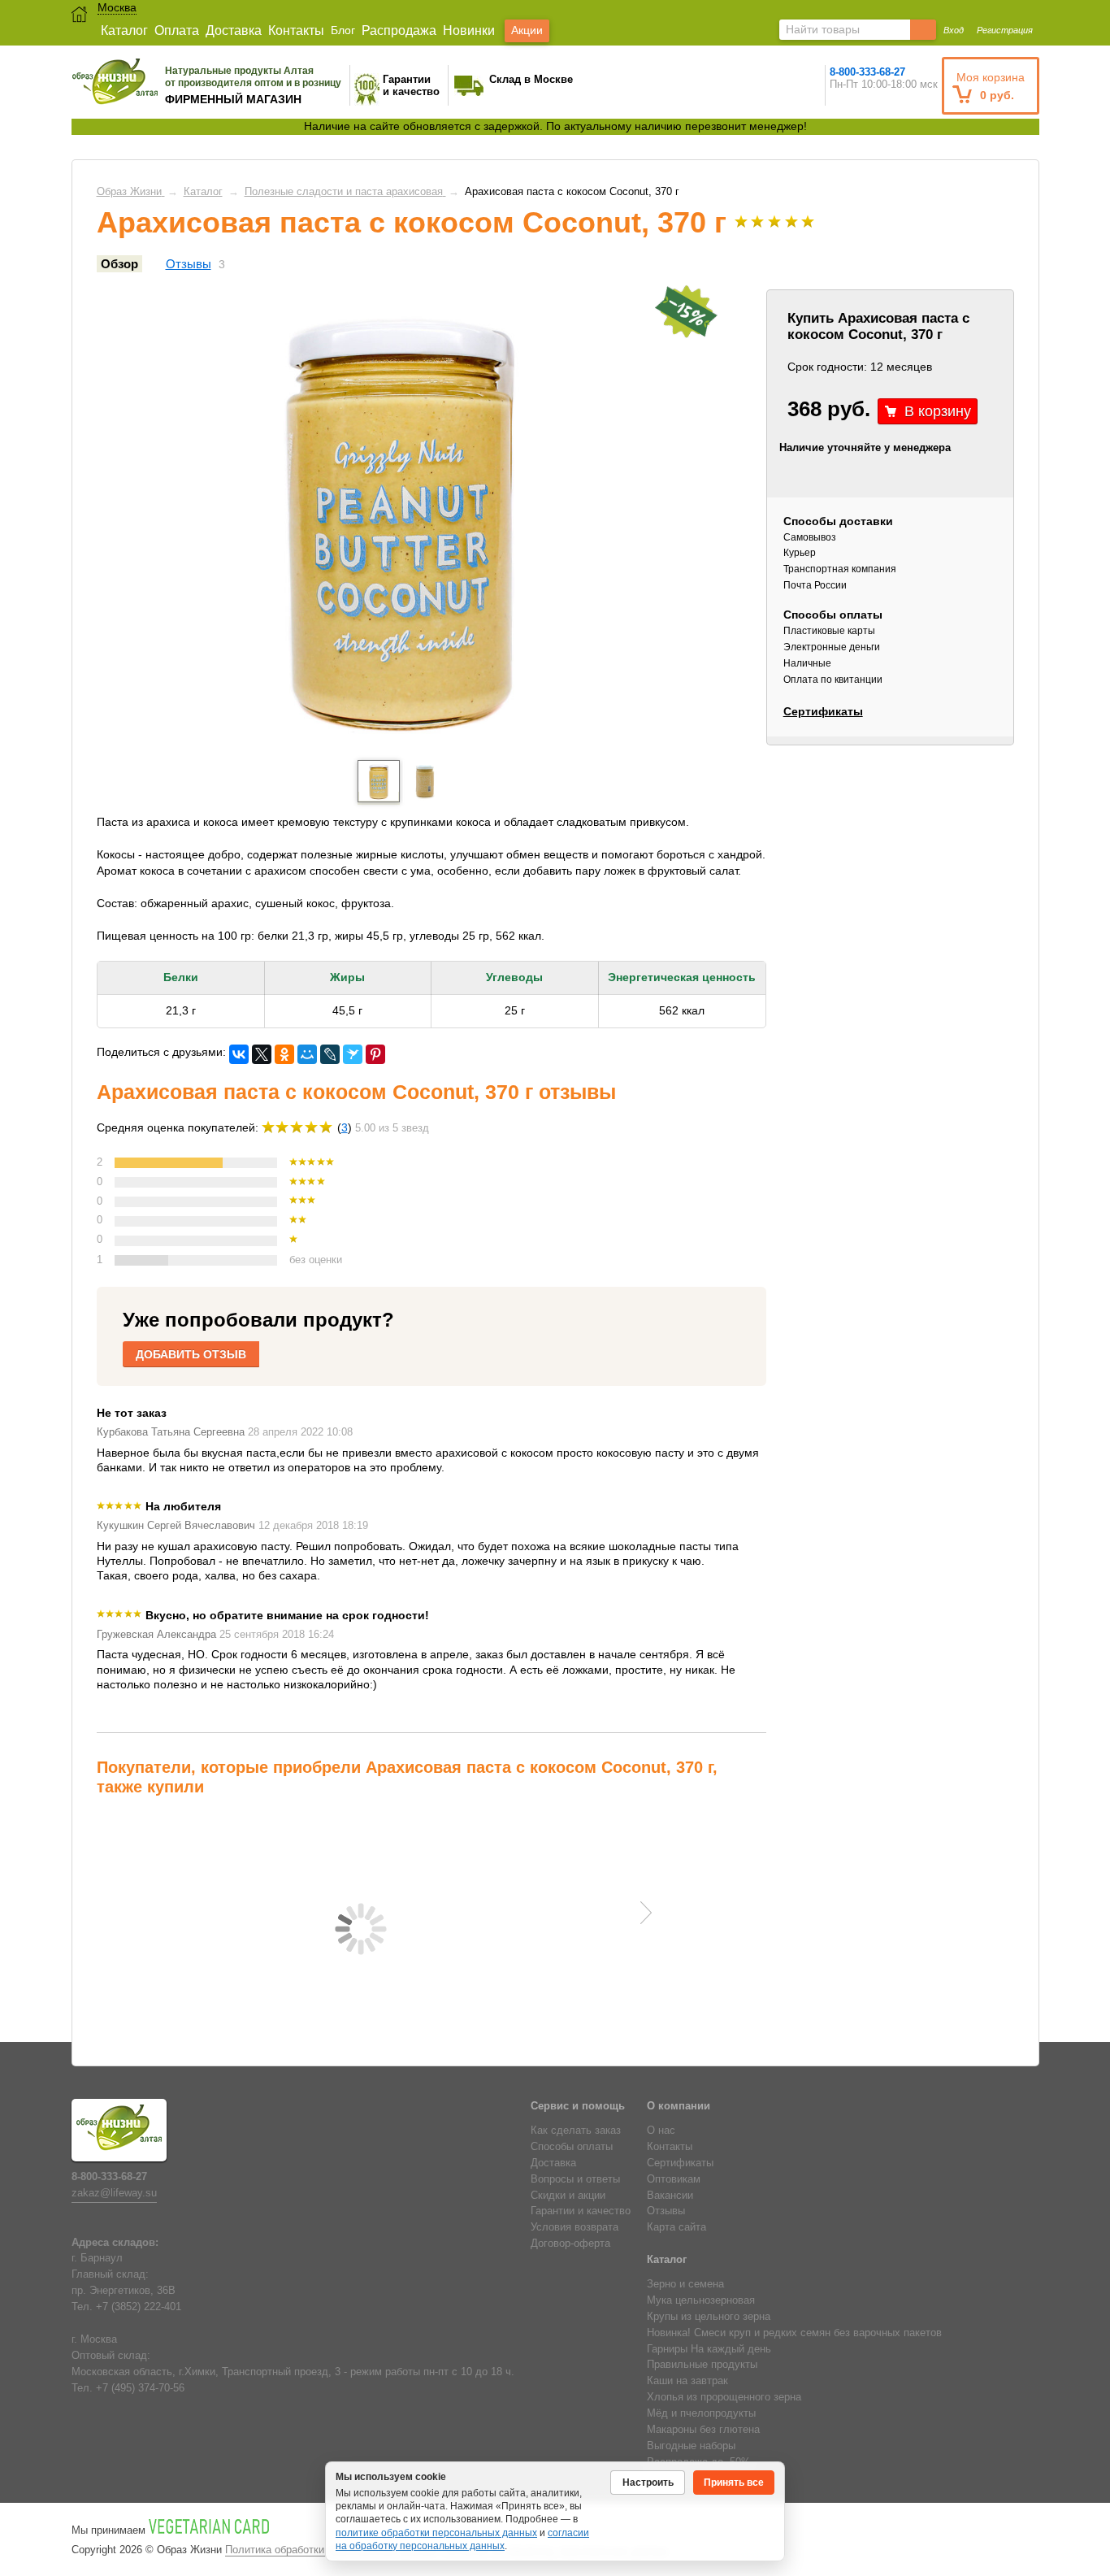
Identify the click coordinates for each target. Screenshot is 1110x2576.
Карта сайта (676, 2227)
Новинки (469, 30)
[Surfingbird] (353, 1054)
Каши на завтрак (687, 2381)
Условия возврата (575, 2227)
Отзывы (189, 264)
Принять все (734, 2483)
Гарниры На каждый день (709, 2349)
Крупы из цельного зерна (709, 2317)
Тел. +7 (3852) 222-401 (126, 2307)
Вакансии (670, 2196)
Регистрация (1005, 30)
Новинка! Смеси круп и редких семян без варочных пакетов (794, 2333)
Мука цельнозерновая (701, 2300)
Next (646, 1913)
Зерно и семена (685, 2284)
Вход (954, 30)
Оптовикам (674, 2179)
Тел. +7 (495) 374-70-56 (128, 2388)
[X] (262, 1054)
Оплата (177, 30)
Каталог (124, 30)
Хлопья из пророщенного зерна (724, 2397)
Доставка (234, 30)
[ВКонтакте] (239, 1054)
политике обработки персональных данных (436, 2533)
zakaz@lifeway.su (114, 2193)
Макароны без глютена (703, 2430)
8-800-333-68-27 (867, 72)
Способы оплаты (572, 2147)
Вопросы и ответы (575, 2179)
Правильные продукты (702, 2365)
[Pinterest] (375, 1054)
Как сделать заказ (576, 2131)
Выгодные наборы (691, 2446)
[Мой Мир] (307, 1054)
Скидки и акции (568, 2196)
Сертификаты (823, 711)
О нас (661, 2131)
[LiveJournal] (330, 1054)
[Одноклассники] (284, 1054)
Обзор (119, 264)
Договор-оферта (570, 2244)
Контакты (296, 30)
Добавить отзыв (191, 1354)
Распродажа (399, 30)
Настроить (648, 2483)
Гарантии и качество (581, 2211)
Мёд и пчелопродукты (701, 2413)
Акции (527, 30)
